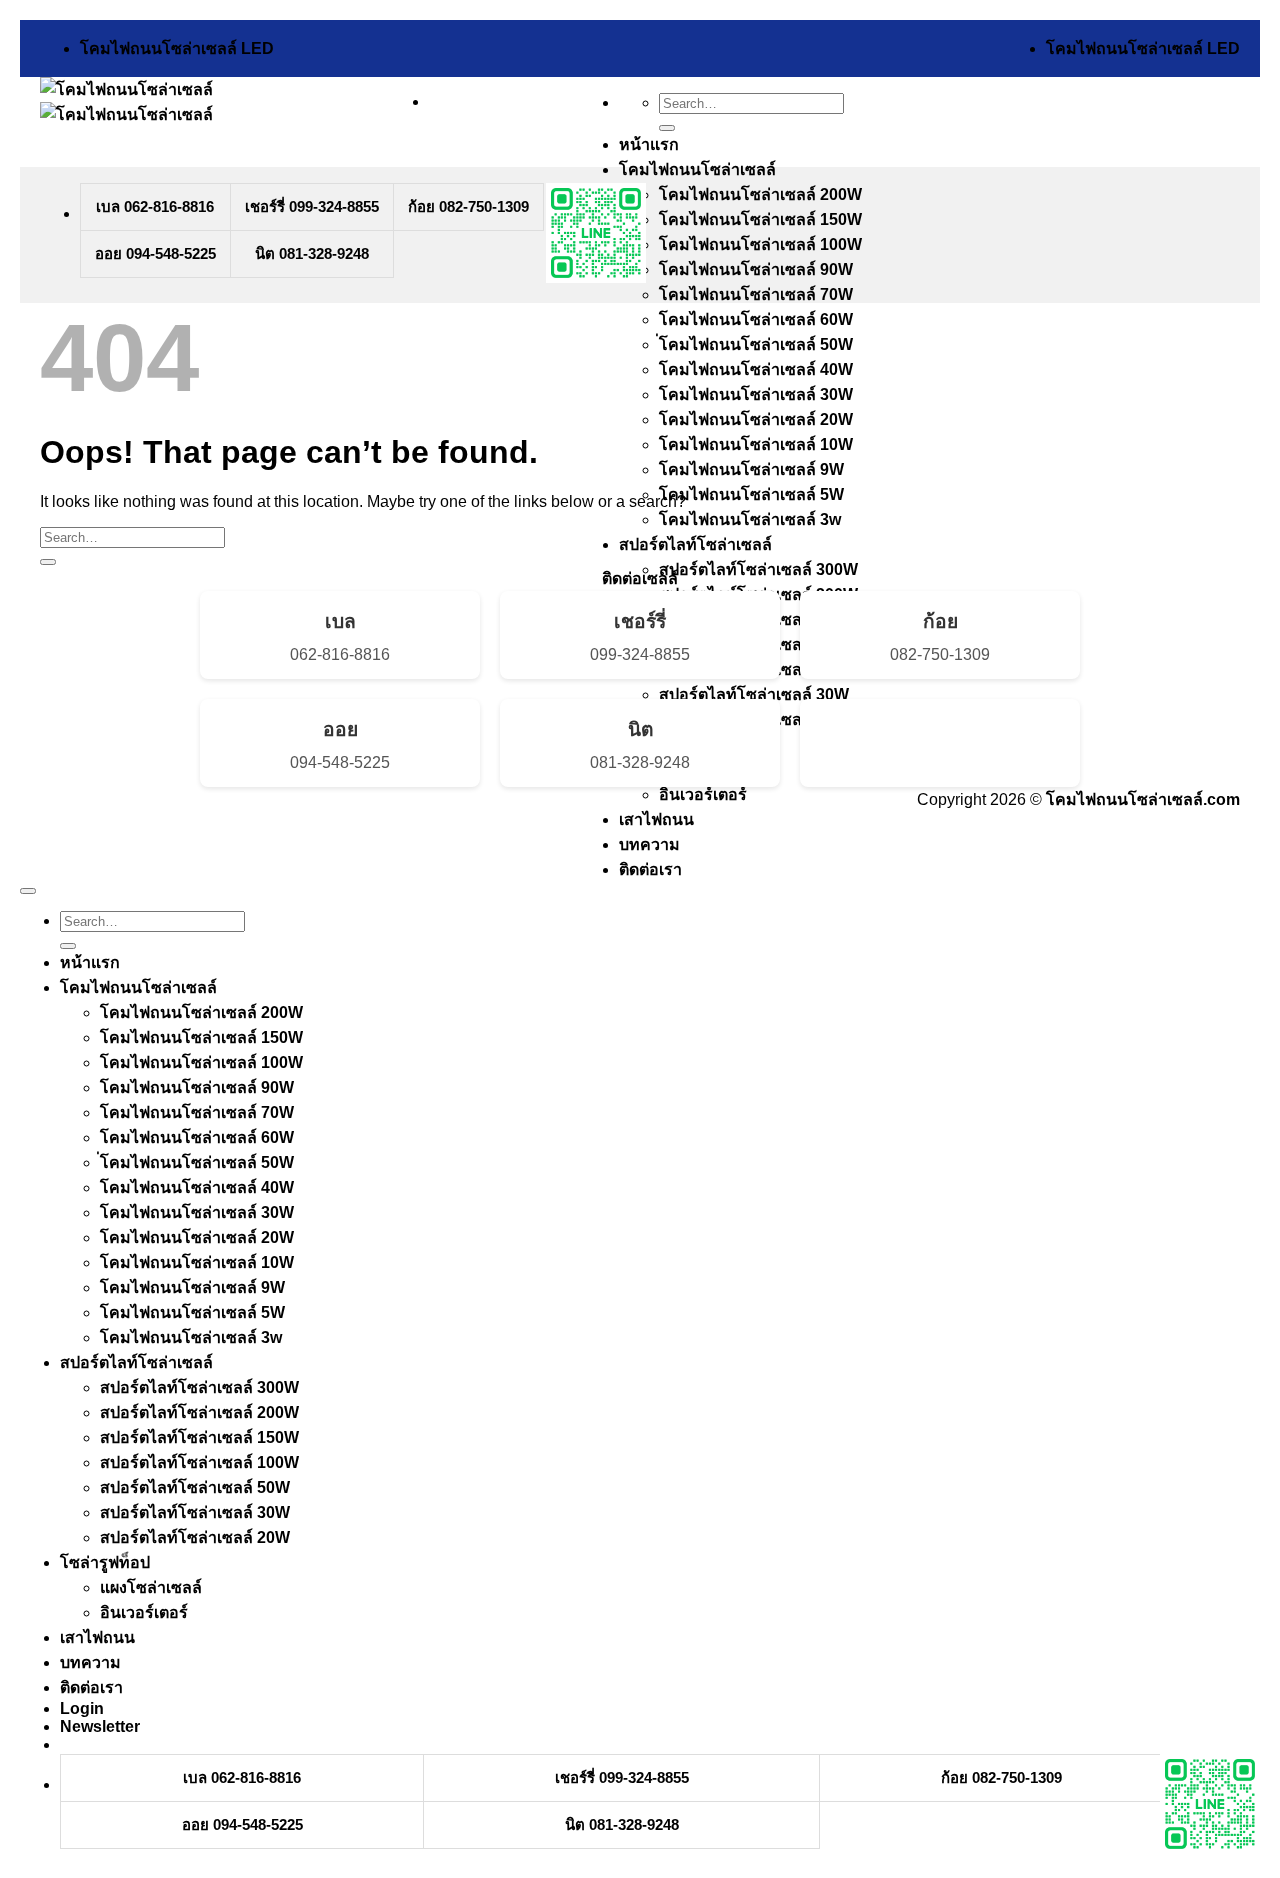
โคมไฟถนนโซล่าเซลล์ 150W (760, 219)
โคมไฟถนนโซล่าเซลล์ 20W (756, 419)
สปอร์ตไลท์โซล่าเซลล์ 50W (195, 1487)
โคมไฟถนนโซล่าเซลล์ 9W (751, 469)
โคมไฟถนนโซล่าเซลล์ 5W (751, 494)
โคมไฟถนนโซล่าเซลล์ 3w (750, 519)
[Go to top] (28, 891)
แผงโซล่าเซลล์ (151, 1587)
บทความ (649, 844)
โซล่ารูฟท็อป (105, 1562)
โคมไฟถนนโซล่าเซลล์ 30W (756, 394)
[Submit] (667, 128)
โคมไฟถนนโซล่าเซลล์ (697, 169)
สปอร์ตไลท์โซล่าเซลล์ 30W (754, 694)
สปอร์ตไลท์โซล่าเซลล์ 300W (758, 569)
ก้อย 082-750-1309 (468, 206)
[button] (100, 1726)
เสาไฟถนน (656, 819)
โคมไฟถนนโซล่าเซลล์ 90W (756, 269)
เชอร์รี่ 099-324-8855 (312, 206)
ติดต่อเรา (650, 869)
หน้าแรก (649, 144)
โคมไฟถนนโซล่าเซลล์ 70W (756, 294)
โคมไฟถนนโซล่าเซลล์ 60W (756, 319)
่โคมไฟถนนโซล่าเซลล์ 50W (756, 344)
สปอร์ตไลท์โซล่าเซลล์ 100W (199, 1462)
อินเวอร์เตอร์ (703, 794)
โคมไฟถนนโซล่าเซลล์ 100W (760, 244)
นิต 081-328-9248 (312, 253)
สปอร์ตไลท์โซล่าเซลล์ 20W (195, 1537)
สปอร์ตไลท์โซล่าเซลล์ (695, 544)
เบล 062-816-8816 (155, 206)
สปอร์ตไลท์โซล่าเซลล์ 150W (199, 1437)
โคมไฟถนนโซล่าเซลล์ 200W (760, 194)
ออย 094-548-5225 (155, 253)
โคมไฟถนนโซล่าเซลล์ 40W (756, 369)
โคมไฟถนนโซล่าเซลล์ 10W (756, 444)
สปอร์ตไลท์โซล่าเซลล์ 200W (199, 1412)
